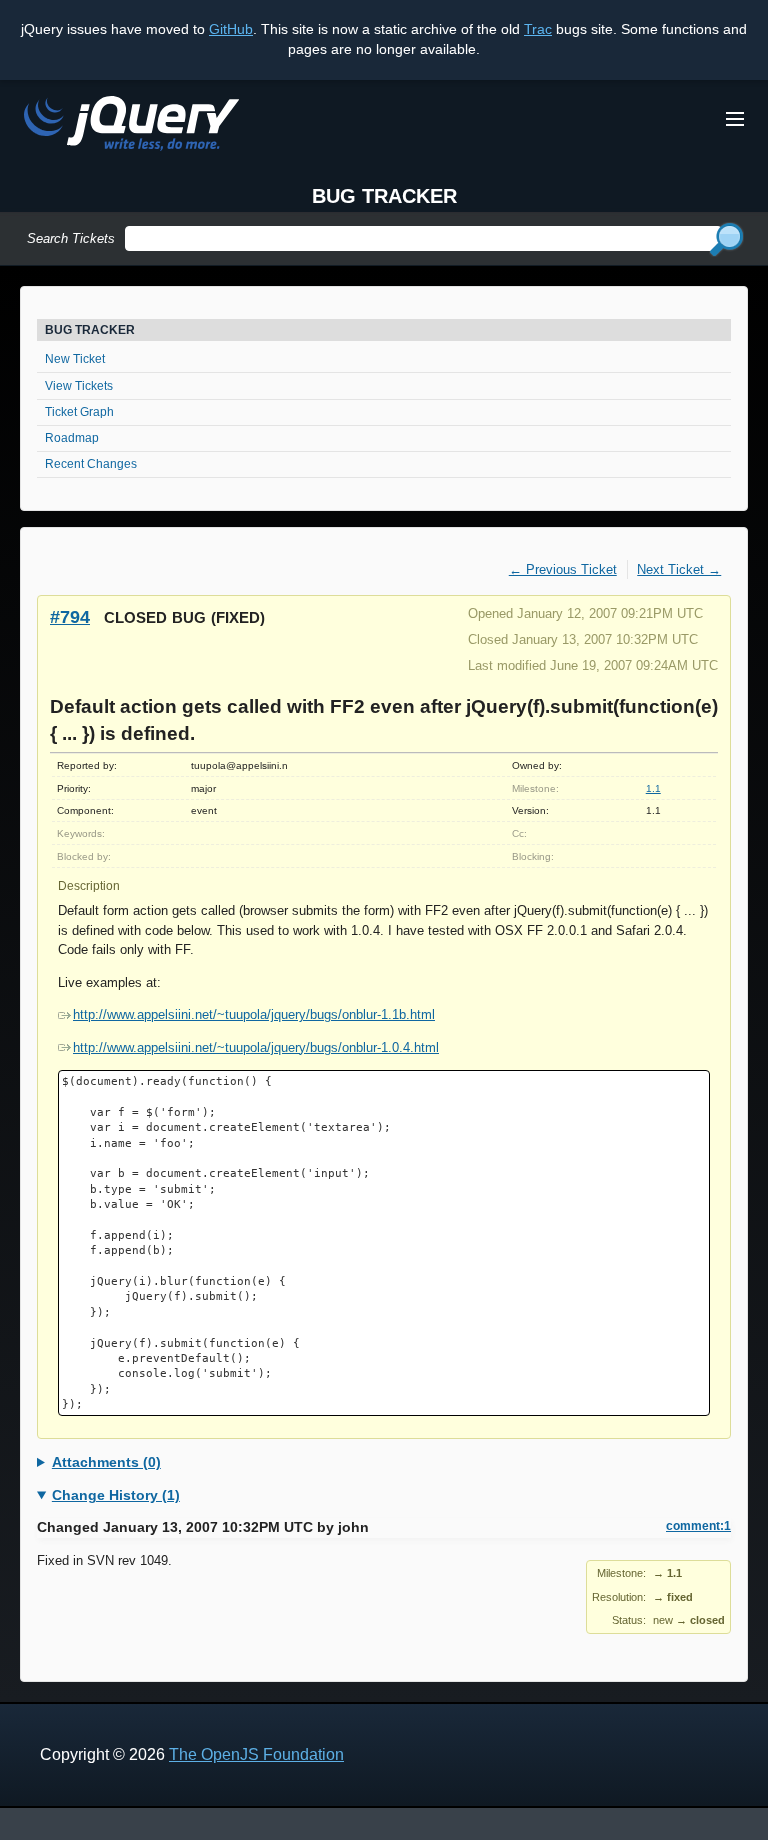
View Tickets (79, 386)
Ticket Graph (79, 412)
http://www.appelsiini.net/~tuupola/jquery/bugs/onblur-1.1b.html (254, 1014)
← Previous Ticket (563, 569)
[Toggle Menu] (735, 119)
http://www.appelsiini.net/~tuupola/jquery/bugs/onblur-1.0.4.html (256, 1047)
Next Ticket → (679, 569)
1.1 (653, 788)
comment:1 (698, 1526)
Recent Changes (91, 464)
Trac (538, 29)
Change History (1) (116, 1495)
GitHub (231, 29)
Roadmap (72, 438)
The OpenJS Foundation (256, 1754)
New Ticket (75, 359)
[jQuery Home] (131, 126)
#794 (70, 616)
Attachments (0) (106, 1462)
